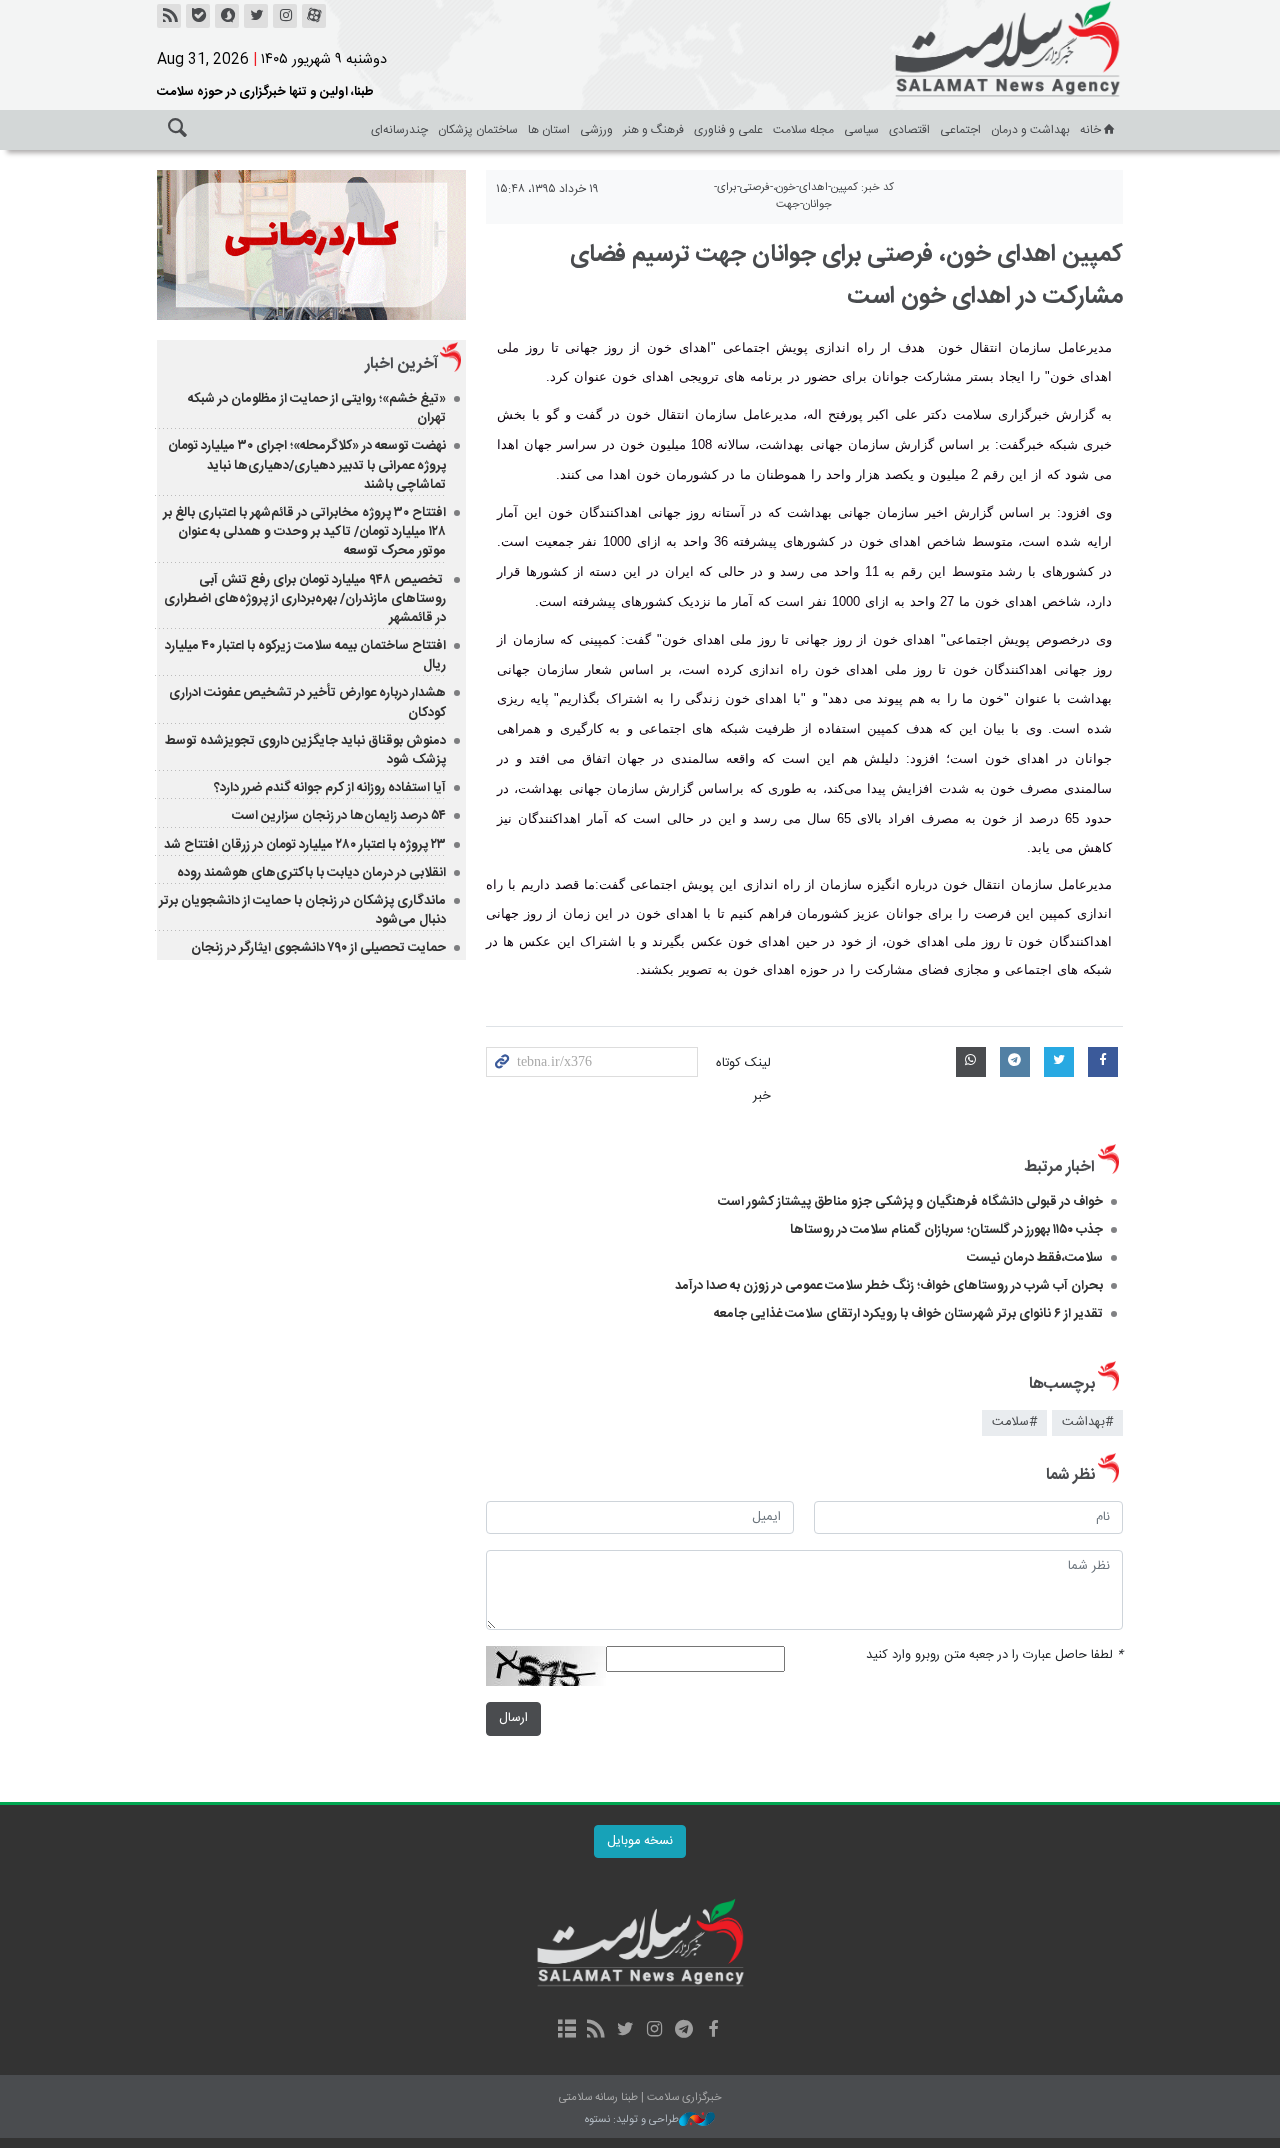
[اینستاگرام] (285, 16)
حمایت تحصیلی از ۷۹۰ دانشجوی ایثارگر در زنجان (318, 948)
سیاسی (861, 130)
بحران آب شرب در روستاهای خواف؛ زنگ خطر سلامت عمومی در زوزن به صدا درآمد (889, 1286)
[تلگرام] (683, 2031)
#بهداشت (1087, 1422)
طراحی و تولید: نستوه (632, 2120)
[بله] (198, 16)
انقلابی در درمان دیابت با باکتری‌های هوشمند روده (311, 873)
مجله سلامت (803, 130)
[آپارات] (314, 16)
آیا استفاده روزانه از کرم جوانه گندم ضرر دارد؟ (330, 788)
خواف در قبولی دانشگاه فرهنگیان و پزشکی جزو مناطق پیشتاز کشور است (910, 1202)
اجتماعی (960, 130)
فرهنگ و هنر (653, 130)
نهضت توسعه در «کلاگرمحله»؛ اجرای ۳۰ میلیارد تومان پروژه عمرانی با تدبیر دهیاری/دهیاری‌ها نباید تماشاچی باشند (307, 465)
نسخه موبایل (640, 1841)
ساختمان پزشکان (478, 130)
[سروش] (227, 16)
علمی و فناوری (728, 130)
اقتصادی (909, 130)
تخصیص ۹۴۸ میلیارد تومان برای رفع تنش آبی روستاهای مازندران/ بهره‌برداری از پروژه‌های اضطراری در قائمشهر (305, 599)
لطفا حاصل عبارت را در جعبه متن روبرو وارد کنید (994, 1655)
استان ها (549, 130)
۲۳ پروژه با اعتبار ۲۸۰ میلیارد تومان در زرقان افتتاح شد (305, 845)
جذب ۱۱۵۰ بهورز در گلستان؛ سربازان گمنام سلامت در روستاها (946, 1230)
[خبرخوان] (169, 16)
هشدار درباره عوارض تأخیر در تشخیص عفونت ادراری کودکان (307, 702)
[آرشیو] (566, 2031)
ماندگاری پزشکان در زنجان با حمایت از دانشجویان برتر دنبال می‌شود (302, 910)
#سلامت (1014, 1422)
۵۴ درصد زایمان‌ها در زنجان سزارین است (339, 816)
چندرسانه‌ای (399, 130)
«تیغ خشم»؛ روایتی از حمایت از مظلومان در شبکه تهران (317, 408)
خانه (1090, 130)
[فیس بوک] (712, 2031)
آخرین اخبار (401, 364)
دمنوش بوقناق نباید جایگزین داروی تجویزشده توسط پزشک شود (305, 750)
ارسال (513, 1718)
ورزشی (596, 130)
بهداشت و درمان (1030, 130)
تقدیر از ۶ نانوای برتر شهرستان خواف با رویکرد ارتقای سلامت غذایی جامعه (908, 1314)
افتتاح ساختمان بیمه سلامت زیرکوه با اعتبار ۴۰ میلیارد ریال (305, 655)
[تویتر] (256, 16)
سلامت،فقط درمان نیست (1033, 1258)
